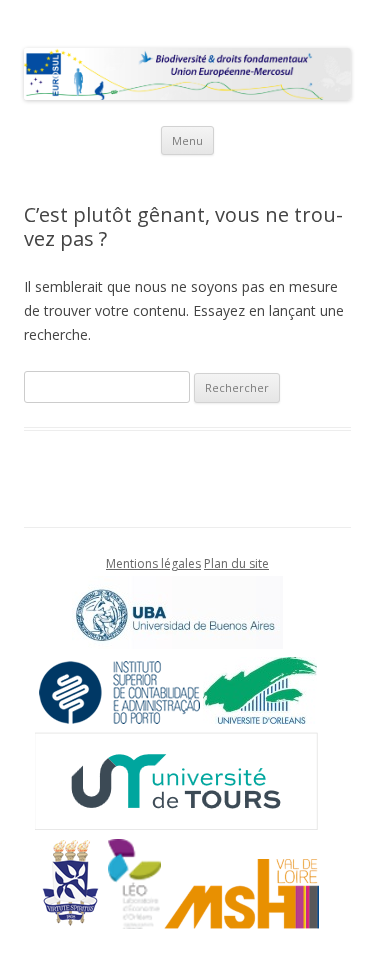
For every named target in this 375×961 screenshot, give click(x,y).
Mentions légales (153, 563)
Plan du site (236, 563)
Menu (187, 140)
